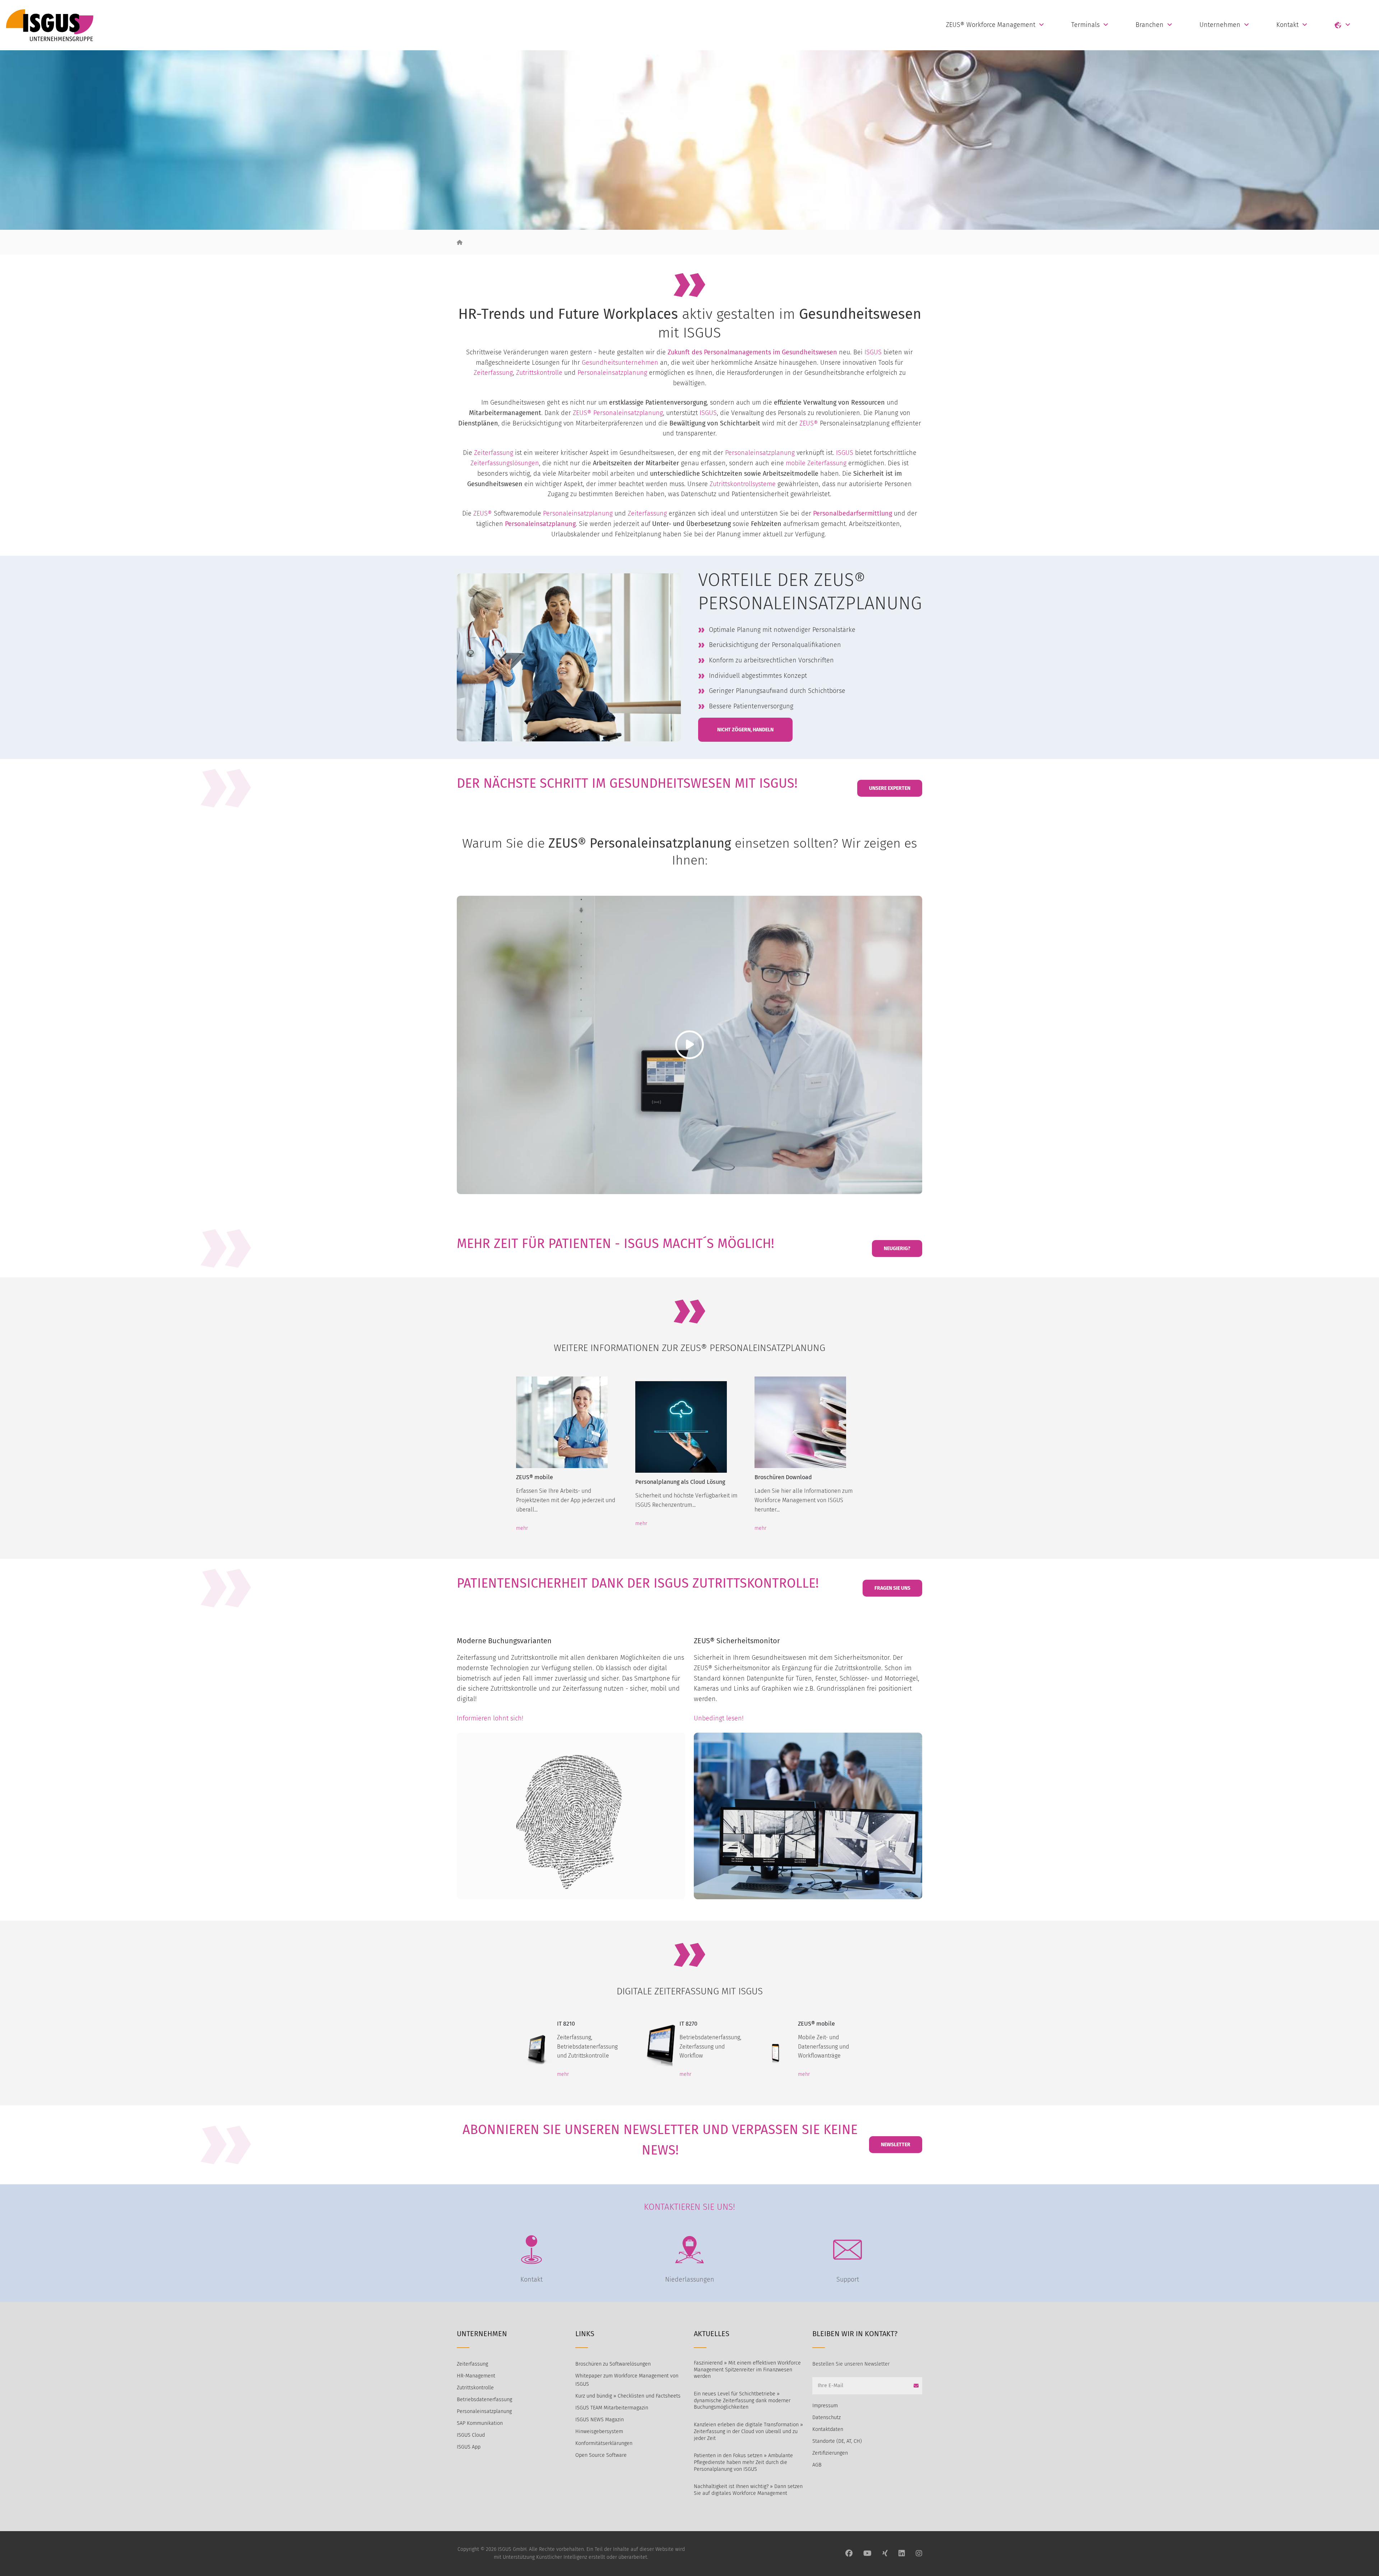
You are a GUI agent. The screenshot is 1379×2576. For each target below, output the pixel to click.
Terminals (1085, 25)
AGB (817, 2465)
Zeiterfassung (493, 373)
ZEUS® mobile (535, 1477)
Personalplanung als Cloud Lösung (680, 1482)
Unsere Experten (890, 788)
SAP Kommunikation (480, 2423)
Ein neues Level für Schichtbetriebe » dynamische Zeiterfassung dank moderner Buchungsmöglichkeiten (742, 2400)
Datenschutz (827, 2417)
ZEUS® (809, 423)
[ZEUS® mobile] (570, 1422)
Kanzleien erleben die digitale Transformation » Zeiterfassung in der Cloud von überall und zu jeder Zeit (748, 2431)
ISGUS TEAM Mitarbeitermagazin (612, 2408)
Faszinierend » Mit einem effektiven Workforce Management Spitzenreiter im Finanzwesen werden (747, 2370)
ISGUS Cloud (471, 2435)
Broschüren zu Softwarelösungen (613, 2364)
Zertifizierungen (830, 2453)
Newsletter (896, 2145)
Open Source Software (601, 2455)
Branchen (1150, 25)
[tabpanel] (570, 1450)
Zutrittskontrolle (539, 373)
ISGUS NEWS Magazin (600, 2420)
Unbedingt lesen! (719, 1718)
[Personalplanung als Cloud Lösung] (689, 1427)
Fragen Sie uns (892, 1588)
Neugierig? (897, 1249)
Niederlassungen (690, 2279)
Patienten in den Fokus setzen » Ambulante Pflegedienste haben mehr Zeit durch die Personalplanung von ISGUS (743, 2462)
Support (848, 2279)
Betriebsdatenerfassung (484, 2400)
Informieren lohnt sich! (490, 1718)
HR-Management (476, 2376)
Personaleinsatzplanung (612, 373)
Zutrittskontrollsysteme (743, 484)
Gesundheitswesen (809, 352)
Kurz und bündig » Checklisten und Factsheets (628, 2396)
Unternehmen (1220, 25)
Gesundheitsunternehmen (620, 363)
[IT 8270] (657, 2045)
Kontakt (1287, 25)
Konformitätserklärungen (604, 2443)
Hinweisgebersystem (599, 2431)
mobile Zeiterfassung (816, 463)
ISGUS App (469, 2447)
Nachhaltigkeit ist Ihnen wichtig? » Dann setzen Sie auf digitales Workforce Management (748, 2490)
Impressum (825, 2406)
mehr (522, 1528)
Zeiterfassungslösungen (505, 463)
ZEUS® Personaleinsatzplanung (618, 413)
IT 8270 (688, 2024)
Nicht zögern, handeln (745, 730)
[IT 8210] (537, 2045)
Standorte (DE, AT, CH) (837, 2441)
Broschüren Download (783, 1477)
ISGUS (873, 352)
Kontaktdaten (828, 2429)
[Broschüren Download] (809, 1422)
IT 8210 (566, 2024)
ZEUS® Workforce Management (991, 25)
